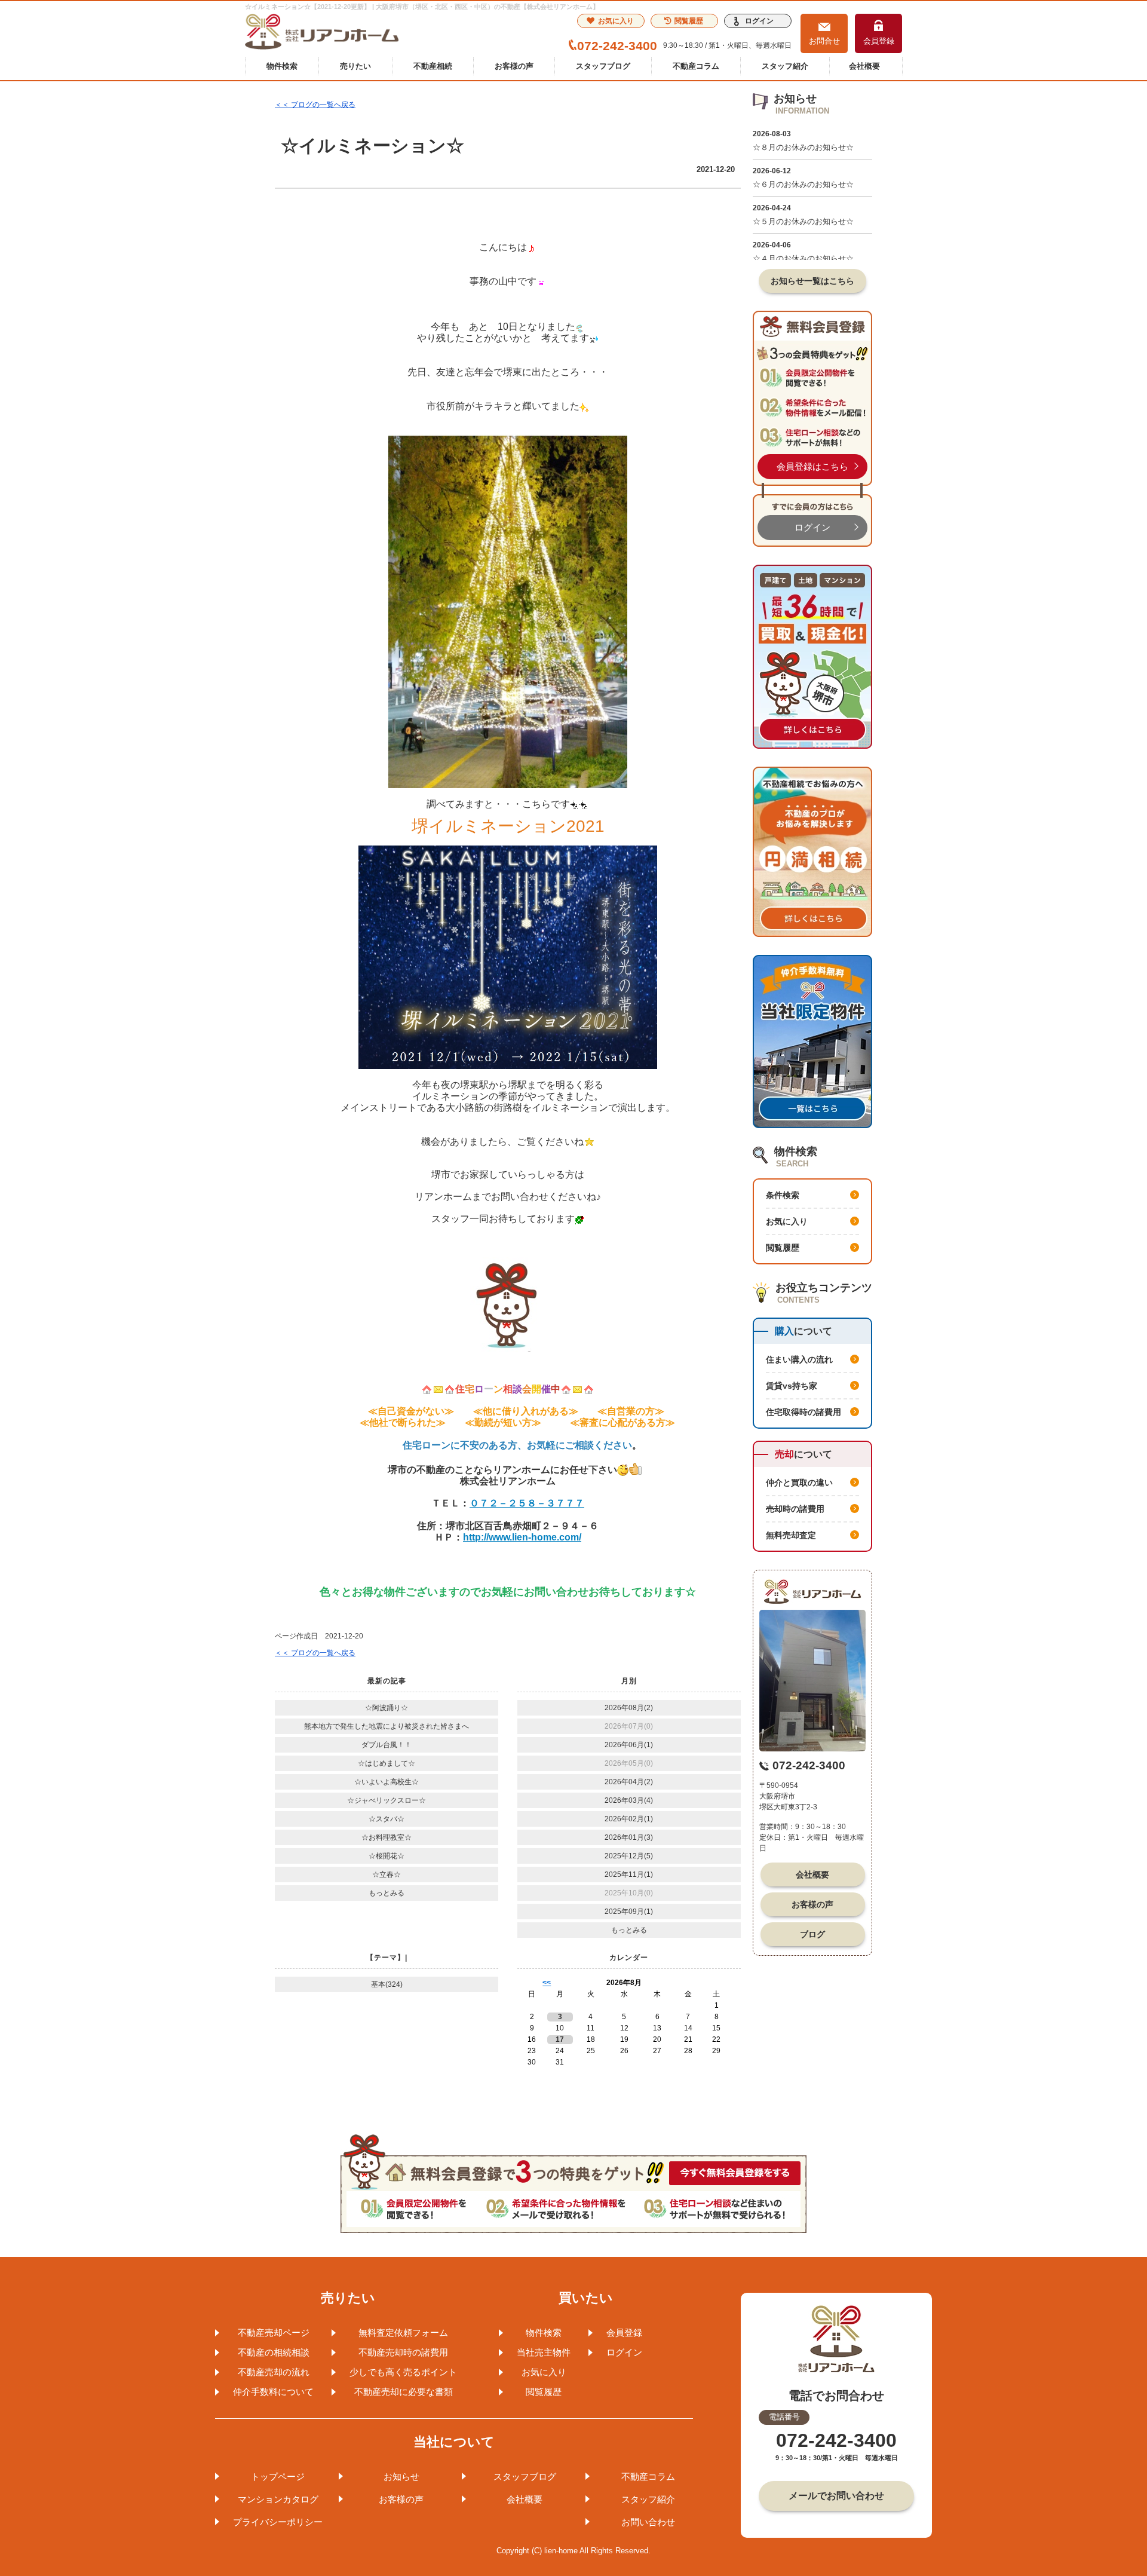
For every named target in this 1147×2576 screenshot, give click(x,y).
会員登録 (879, 41)
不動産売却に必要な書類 (404, 2392)
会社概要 (864, 66)
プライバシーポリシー (278, 2522)
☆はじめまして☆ (387, 1763)
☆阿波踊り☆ (387, 1708)
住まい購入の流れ (799, 1359)
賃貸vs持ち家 (792, 1386)
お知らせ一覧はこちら (812, 281)
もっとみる (387, 1893)
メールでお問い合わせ (836, 2496)
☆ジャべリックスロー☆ (387, 1800)
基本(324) (387, 1984)
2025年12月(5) (629, 1856)
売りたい (355, 66)
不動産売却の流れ (274, 2372)
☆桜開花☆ (387, 1856)
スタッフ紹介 (785, 66)
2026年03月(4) (629, 1800)
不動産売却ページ (274, 2333)
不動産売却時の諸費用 (403, 2352)
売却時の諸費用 (795, 1509)
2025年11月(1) (629, 1874)
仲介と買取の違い (799, 1482)
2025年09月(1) (629, 1912)
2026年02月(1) (629, 1819)
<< (547, 1983)
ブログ (812, 1934)
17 (560, 2039)
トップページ (278, 2477)
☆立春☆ (387, 1874)
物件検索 (282, 66)
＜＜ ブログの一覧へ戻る (315, 105)
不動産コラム (696, 66)
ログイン (759, 21)
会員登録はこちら (812, 466)
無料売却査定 (791, 1535)
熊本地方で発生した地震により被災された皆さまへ (387, 1726)
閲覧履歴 (689, 21)
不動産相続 (433, 66)
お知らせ (401, 2477)
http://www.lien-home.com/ (522, 1537)
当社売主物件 (544, 2352)
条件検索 (783, 1195)
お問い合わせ (648, 2522)
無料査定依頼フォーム (403, 2333)
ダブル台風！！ (387, 1745)
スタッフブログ (603, 66)
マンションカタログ (278, 2499)
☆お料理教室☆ (387, 1837)
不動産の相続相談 (274, 2352)
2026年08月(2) (629, 1708)
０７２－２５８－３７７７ (527, 1503)
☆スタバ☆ (387, 1819)
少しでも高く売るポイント (403, 2372)
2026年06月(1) (629, 1745)
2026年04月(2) (629, 1782)
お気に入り (616, 21)
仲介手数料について (273, 2392)
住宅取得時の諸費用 (803, 1412)
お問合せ (824, 41)
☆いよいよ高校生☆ (387, 1782)
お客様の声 (514, 66)
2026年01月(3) (629, 1837)
